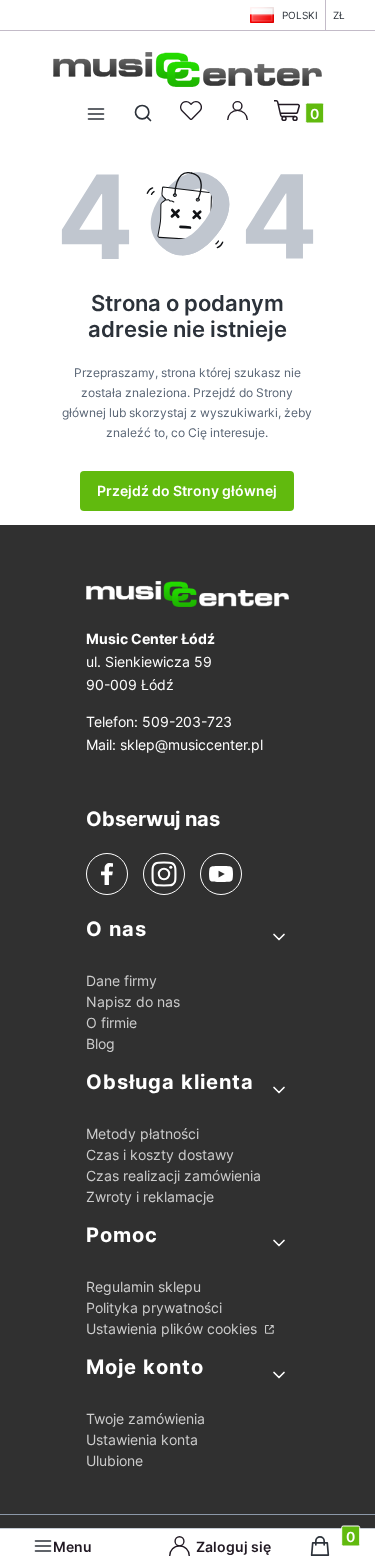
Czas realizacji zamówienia (173, 1175)
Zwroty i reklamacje (150, 1196)
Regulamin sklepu (143, 1286)
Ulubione (114, 1460)
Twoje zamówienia (145, 1418)
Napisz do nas (133, 1001)
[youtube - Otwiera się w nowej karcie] (220, 874)
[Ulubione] (194, 111)
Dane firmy (121, 980)
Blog (100, 1043)
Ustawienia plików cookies (173, 1328)
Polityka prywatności (154, 1307)
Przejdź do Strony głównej (187, 490)
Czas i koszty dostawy (160, 1154)
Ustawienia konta (142, 1439)
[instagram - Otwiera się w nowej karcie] (164, 874)
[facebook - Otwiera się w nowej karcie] (107, 874)
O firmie (111, 1022)
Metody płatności (142, 1133)
